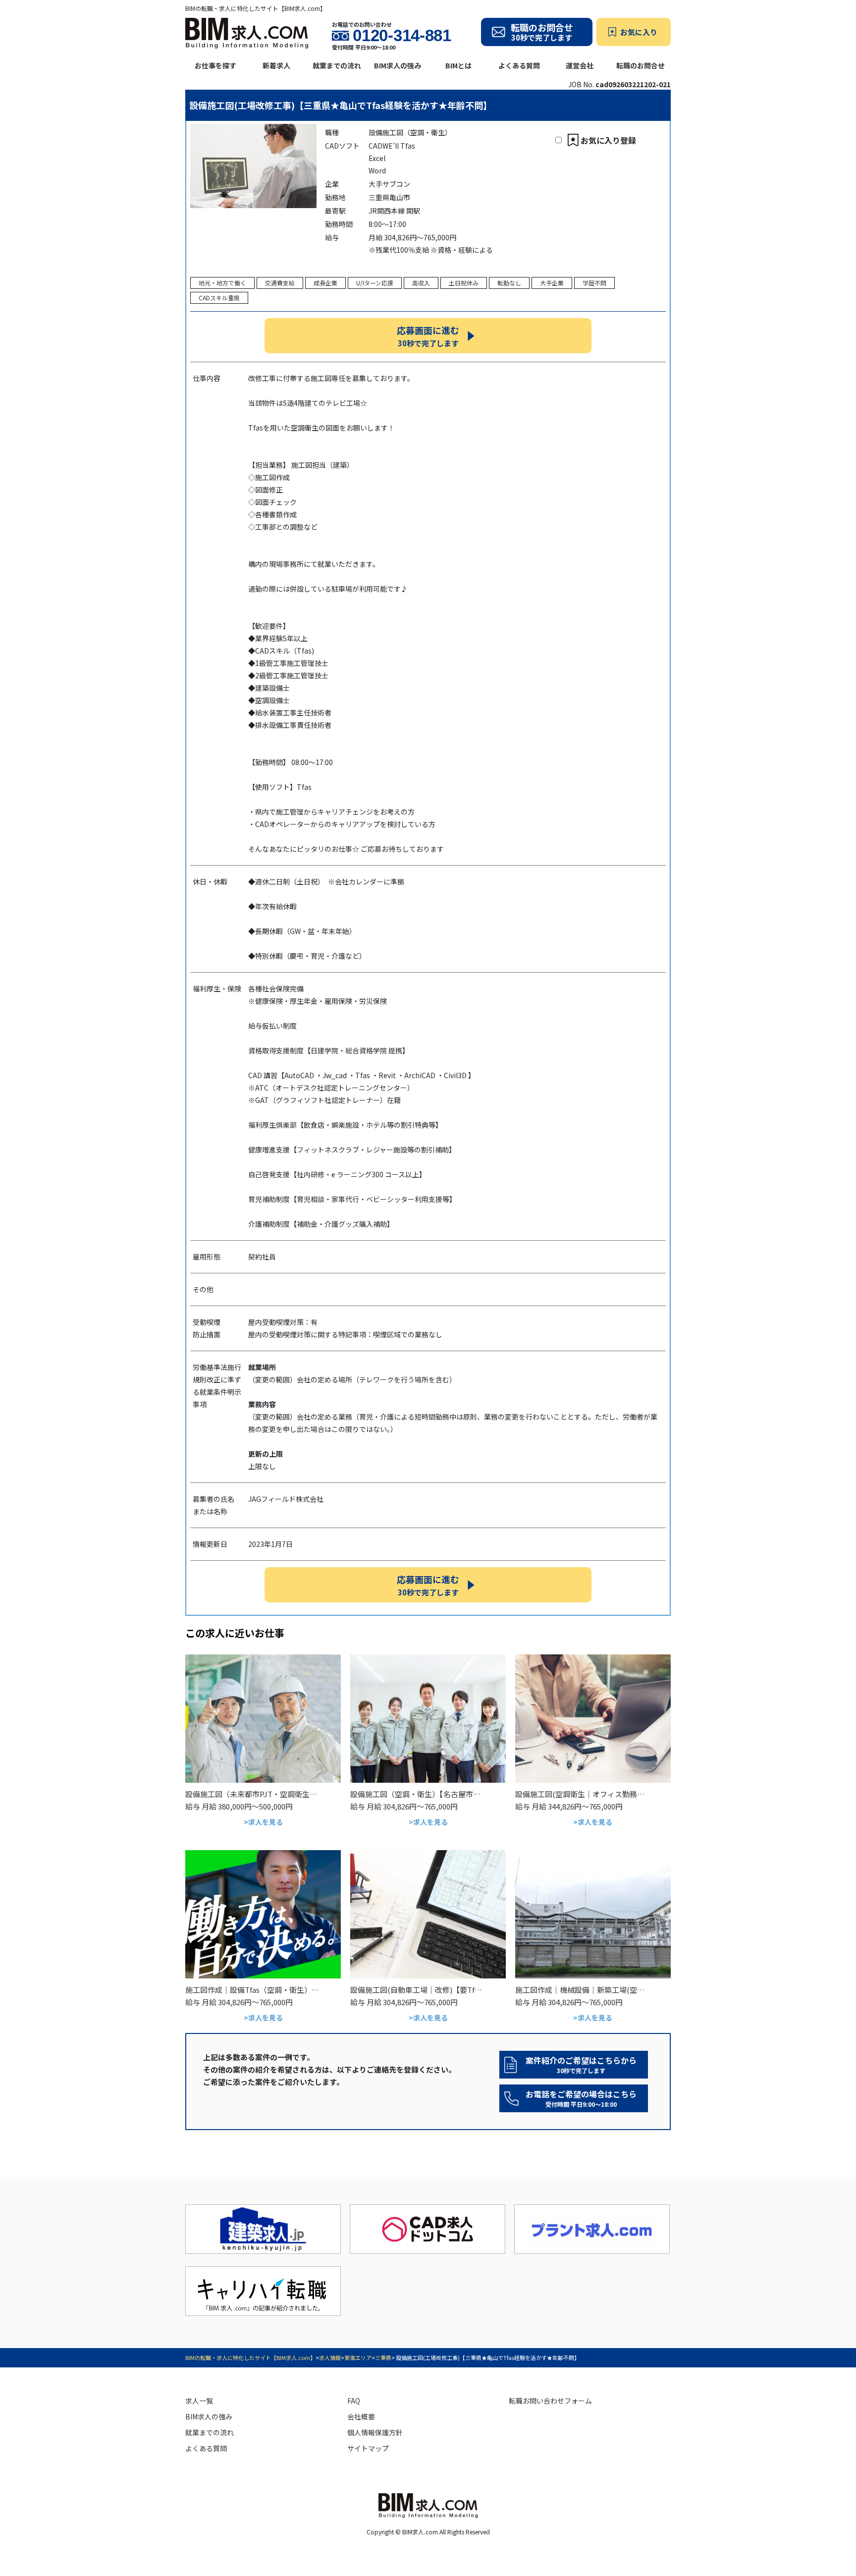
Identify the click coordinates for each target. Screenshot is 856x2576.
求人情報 (330, 2357)
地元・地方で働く (222, 283)
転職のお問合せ (641, 65)
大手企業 (552, 283)
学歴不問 (594, 283)
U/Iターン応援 (375, 283)
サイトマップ (368, 2448)
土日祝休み (464, 283)
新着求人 (276, 65)
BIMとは (458, 65)
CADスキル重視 (219, 298)
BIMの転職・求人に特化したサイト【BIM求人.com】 (250, 2357)
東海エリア (358, 2357)
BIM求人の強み (398, 65)
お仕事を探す (215, 65)
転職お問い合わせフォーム (550, 2401)
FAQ (354, 2401)
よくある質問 (519, 65)
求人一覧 (199, 2401)
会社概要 (361, 2416)
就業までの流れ (337, 65)
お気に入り (639, 32)
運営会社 (580, 65)
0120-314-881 (402, 36)
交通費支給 (280, 283)
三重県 (383, 2357)
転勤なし (509, 283)
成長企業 (325, 283)
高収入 (421, 283)
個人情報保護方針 (375, 2432)
